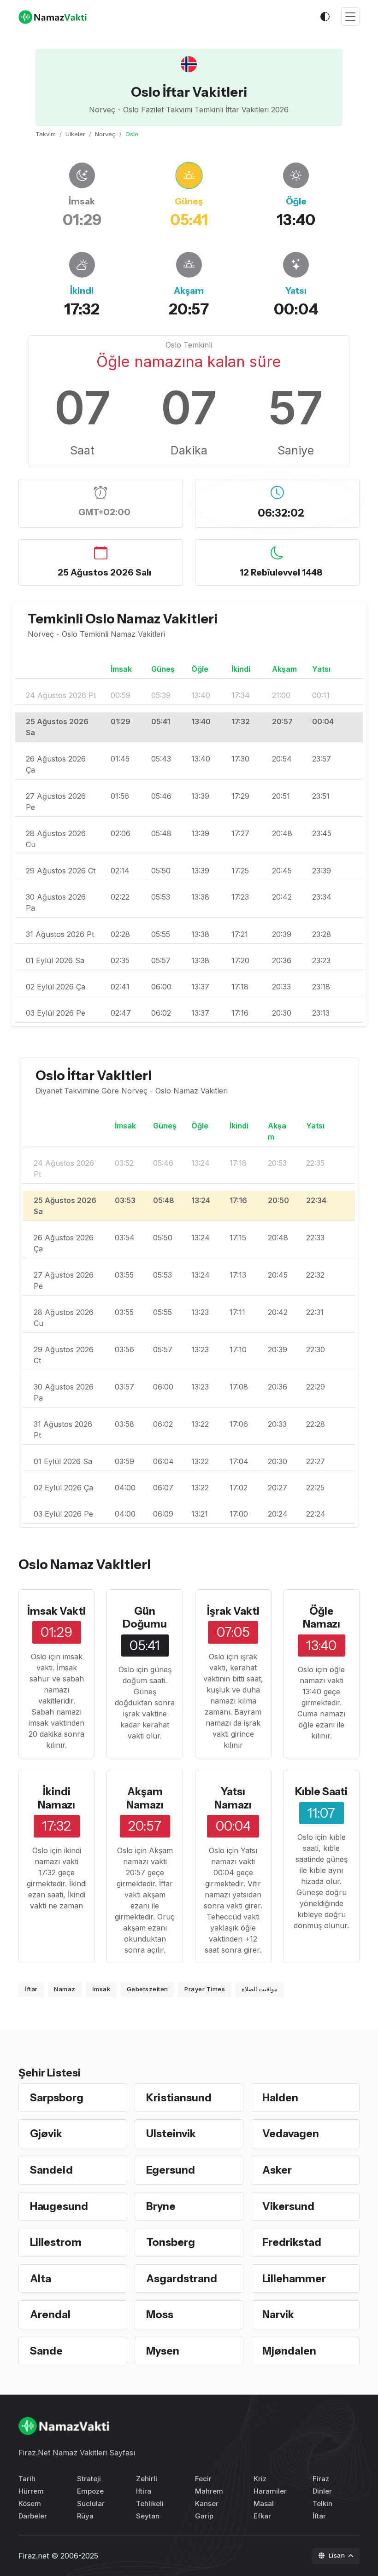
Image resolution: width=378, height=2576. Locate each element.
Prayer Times (205, 1989)
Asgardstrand (182, 2279)
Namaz (65, 1989)
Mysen (163, 2351)
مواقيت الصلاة (260, 1989)
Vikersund (288, 2206)
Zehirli (147, 2479)
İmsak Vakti (56, 1611)
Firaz (321, 2479)
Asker (277, 2170)
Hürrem (31, 2491)
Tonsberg (171, 2242)
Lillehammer (294, 2279)
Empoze (90, 2491)
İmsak (101, 1989)
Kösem (30, 2503)
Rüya (85, 2516)
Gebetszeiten (148, 1989)
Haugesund (59, 2206)
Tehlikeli (150, 2503)
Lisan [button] (338, 2555)
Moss (160, 2314)
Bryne (161, 2206)
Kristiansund (179, 2098)
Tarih (27, 2479)
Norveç (105, 134)
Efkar (262, 2516)
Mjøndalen (289, 2351)
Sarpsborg (57, 2098)
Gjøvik (46, 2134)
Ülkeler (75, 134)
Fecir (203, 2479)
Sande (46, 2351)
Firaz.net (34, 2556)
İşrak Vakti (233, 1611)
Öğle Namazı (322, 1618)
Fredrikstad (292, 2242)
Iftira (144, 2491)
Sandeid (51, 2170)
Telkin (322, 2503)
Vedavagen (291, 2134)
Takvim (46, 134)
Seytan (148, 2516)
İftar (31, 1989)
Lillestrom (56, 2242)
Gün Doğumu (145, 1618)
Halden (280, 2098)
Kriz (260, 2479)
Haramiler (270, 2491)
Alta (41, 2279)
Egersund (171, 2170)
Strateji (89, 2479)
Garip (204, 2516)
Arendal (50, 2314)
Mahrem (209, 2491)
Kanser (207, 2503)
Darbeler (33, 2516)
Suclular (91, 2503)
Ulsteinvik (171, 2134)
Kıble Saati (321, 1791)
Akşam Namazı (145, 1798)
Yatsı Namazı (233, 1798)
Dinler (322, 2491)
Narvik (278, 2314)
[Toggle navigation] (350, 17)
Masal (264, 2503)
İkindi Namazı (56, 1798)
